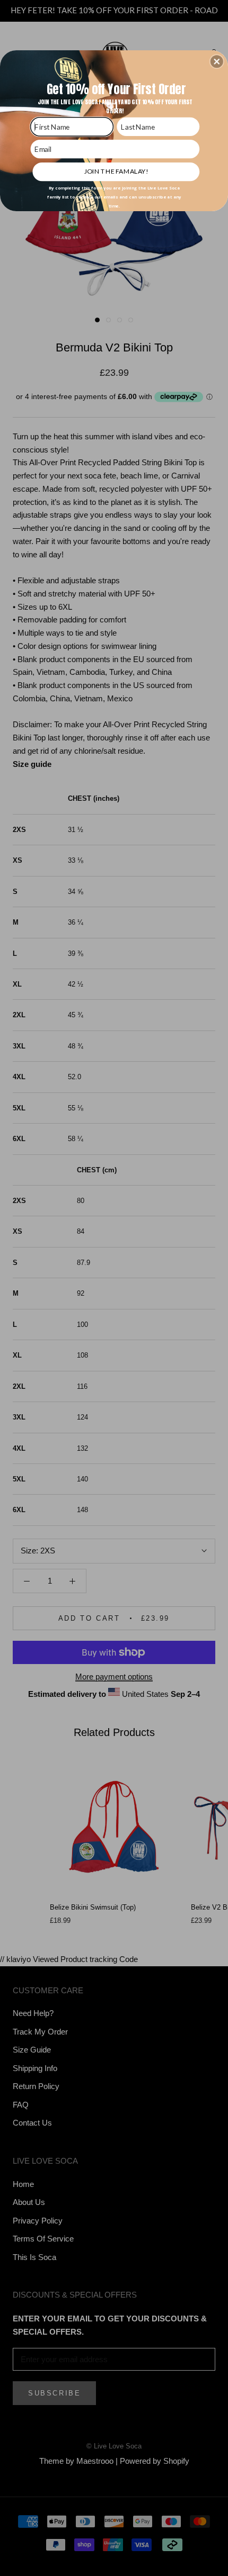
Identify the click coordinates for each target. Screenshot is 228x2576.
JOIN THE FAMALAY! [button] (116, 171)
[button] (217, 61)
